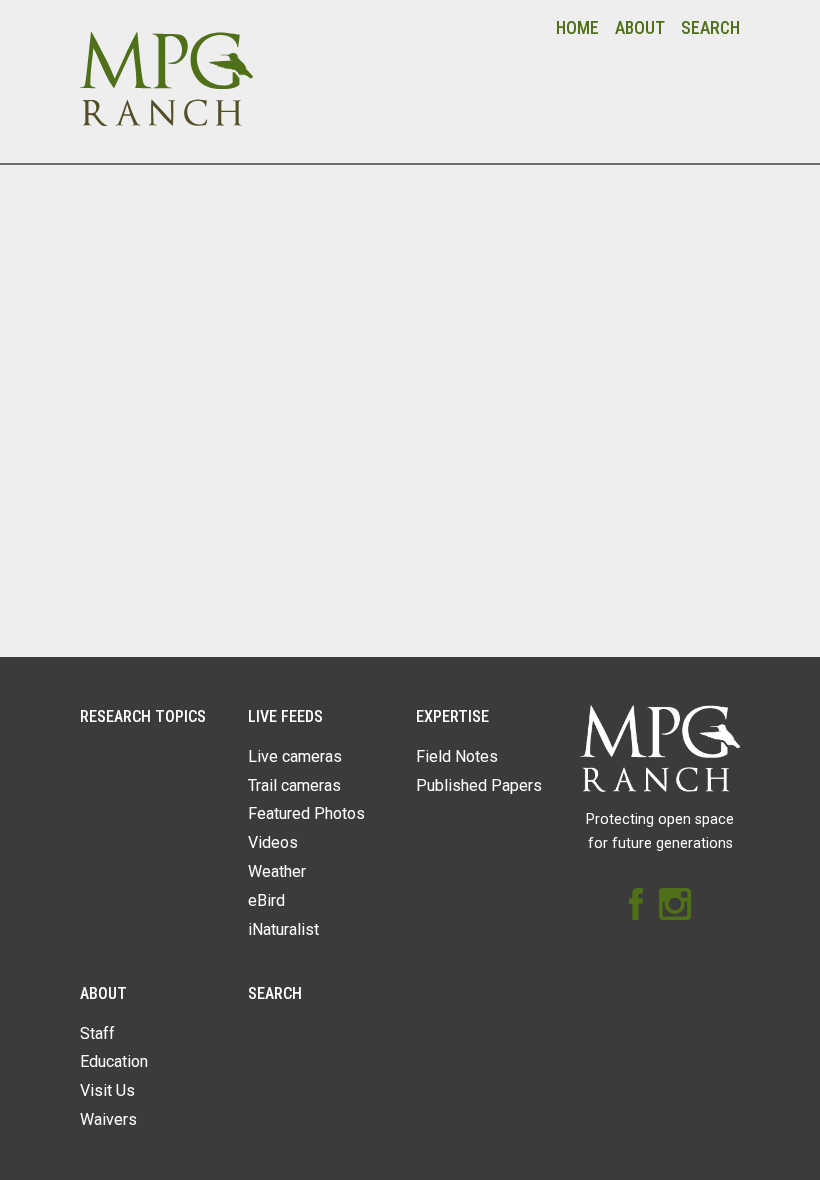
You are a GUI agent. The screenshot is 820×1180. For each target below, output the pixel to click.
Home (577, 28)
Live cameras (295, 756)
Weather (277, 871)
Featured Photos (306, 813)
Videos (273, 842)
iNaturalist (283, 929)
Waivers (108, 1119)
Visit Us (107, 1090)
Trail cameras (294, 785)
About (640, 28)
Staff (97, 1033)
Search (710, 28)
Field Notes (457, 756)
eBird (266, 900)
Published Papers (479, 785)
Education (114, 1061)
